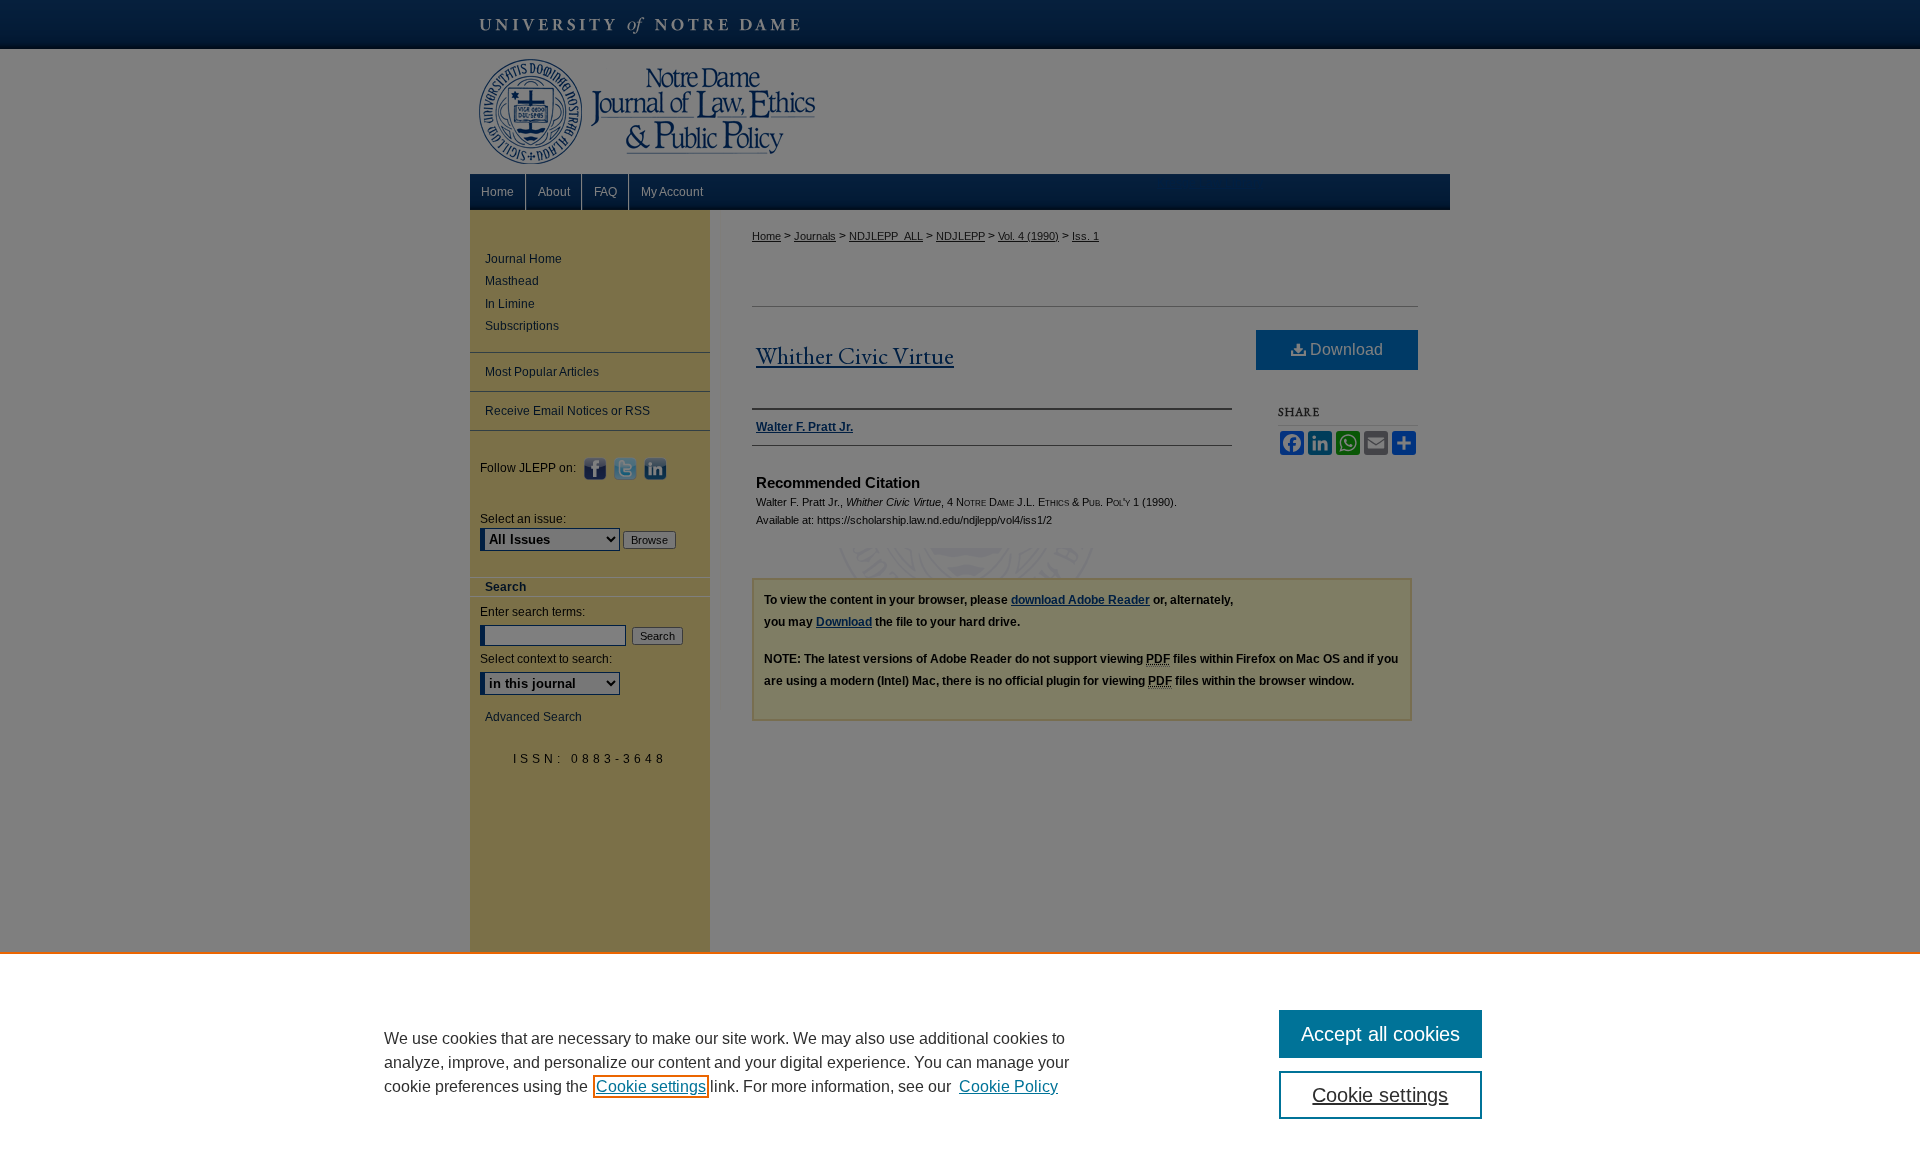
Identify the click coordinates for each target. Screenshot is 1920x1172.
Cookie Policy (1008, 1086)
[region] (960, 1062)
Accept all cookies (1380, 1034)
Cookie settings (651, 1086)
